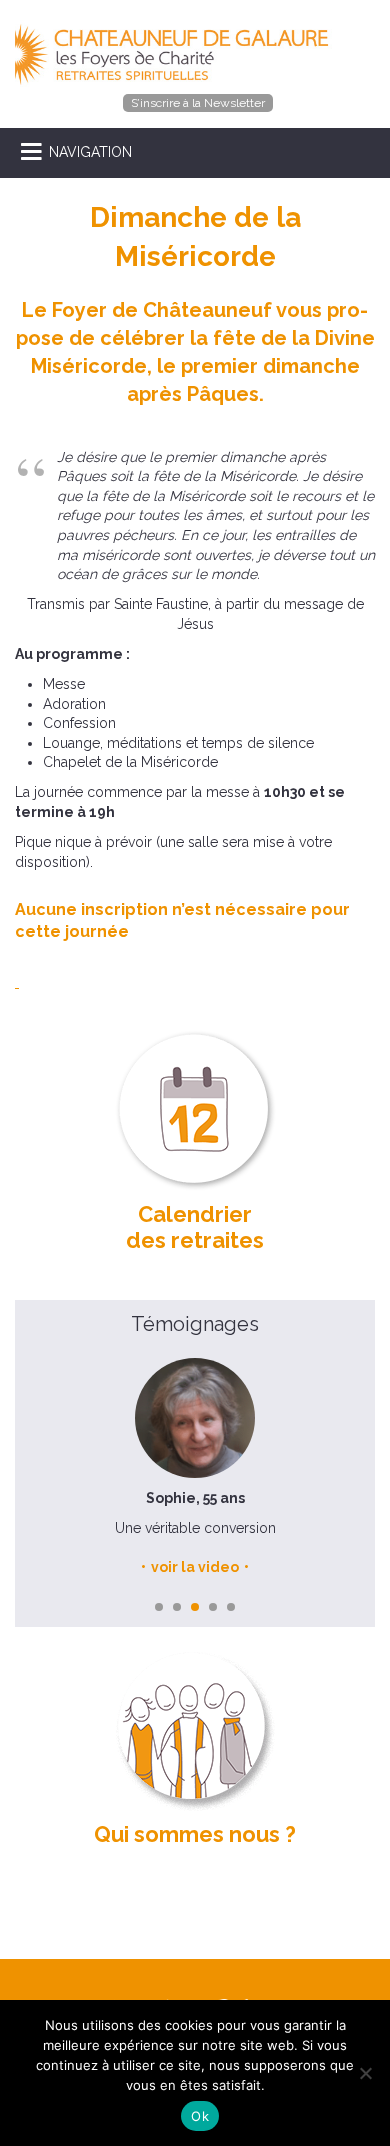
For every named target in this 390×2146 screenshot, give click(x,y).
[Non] (365, 2073)
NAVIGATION (90, 152)
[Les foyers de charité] (177, 53)
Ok (200, 2116)
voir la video (195, 1567)
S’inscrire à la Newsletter (198, 103)
